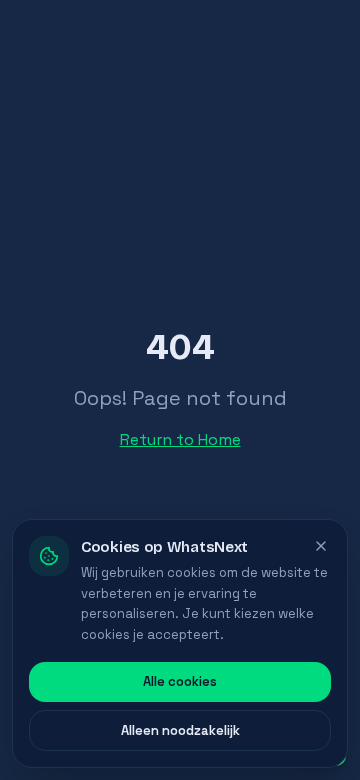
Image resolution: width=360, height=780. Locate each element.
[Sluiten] (321, 546)
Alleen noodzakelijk (180, 730)
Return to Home (180, 439)
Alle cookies (180, 681)
